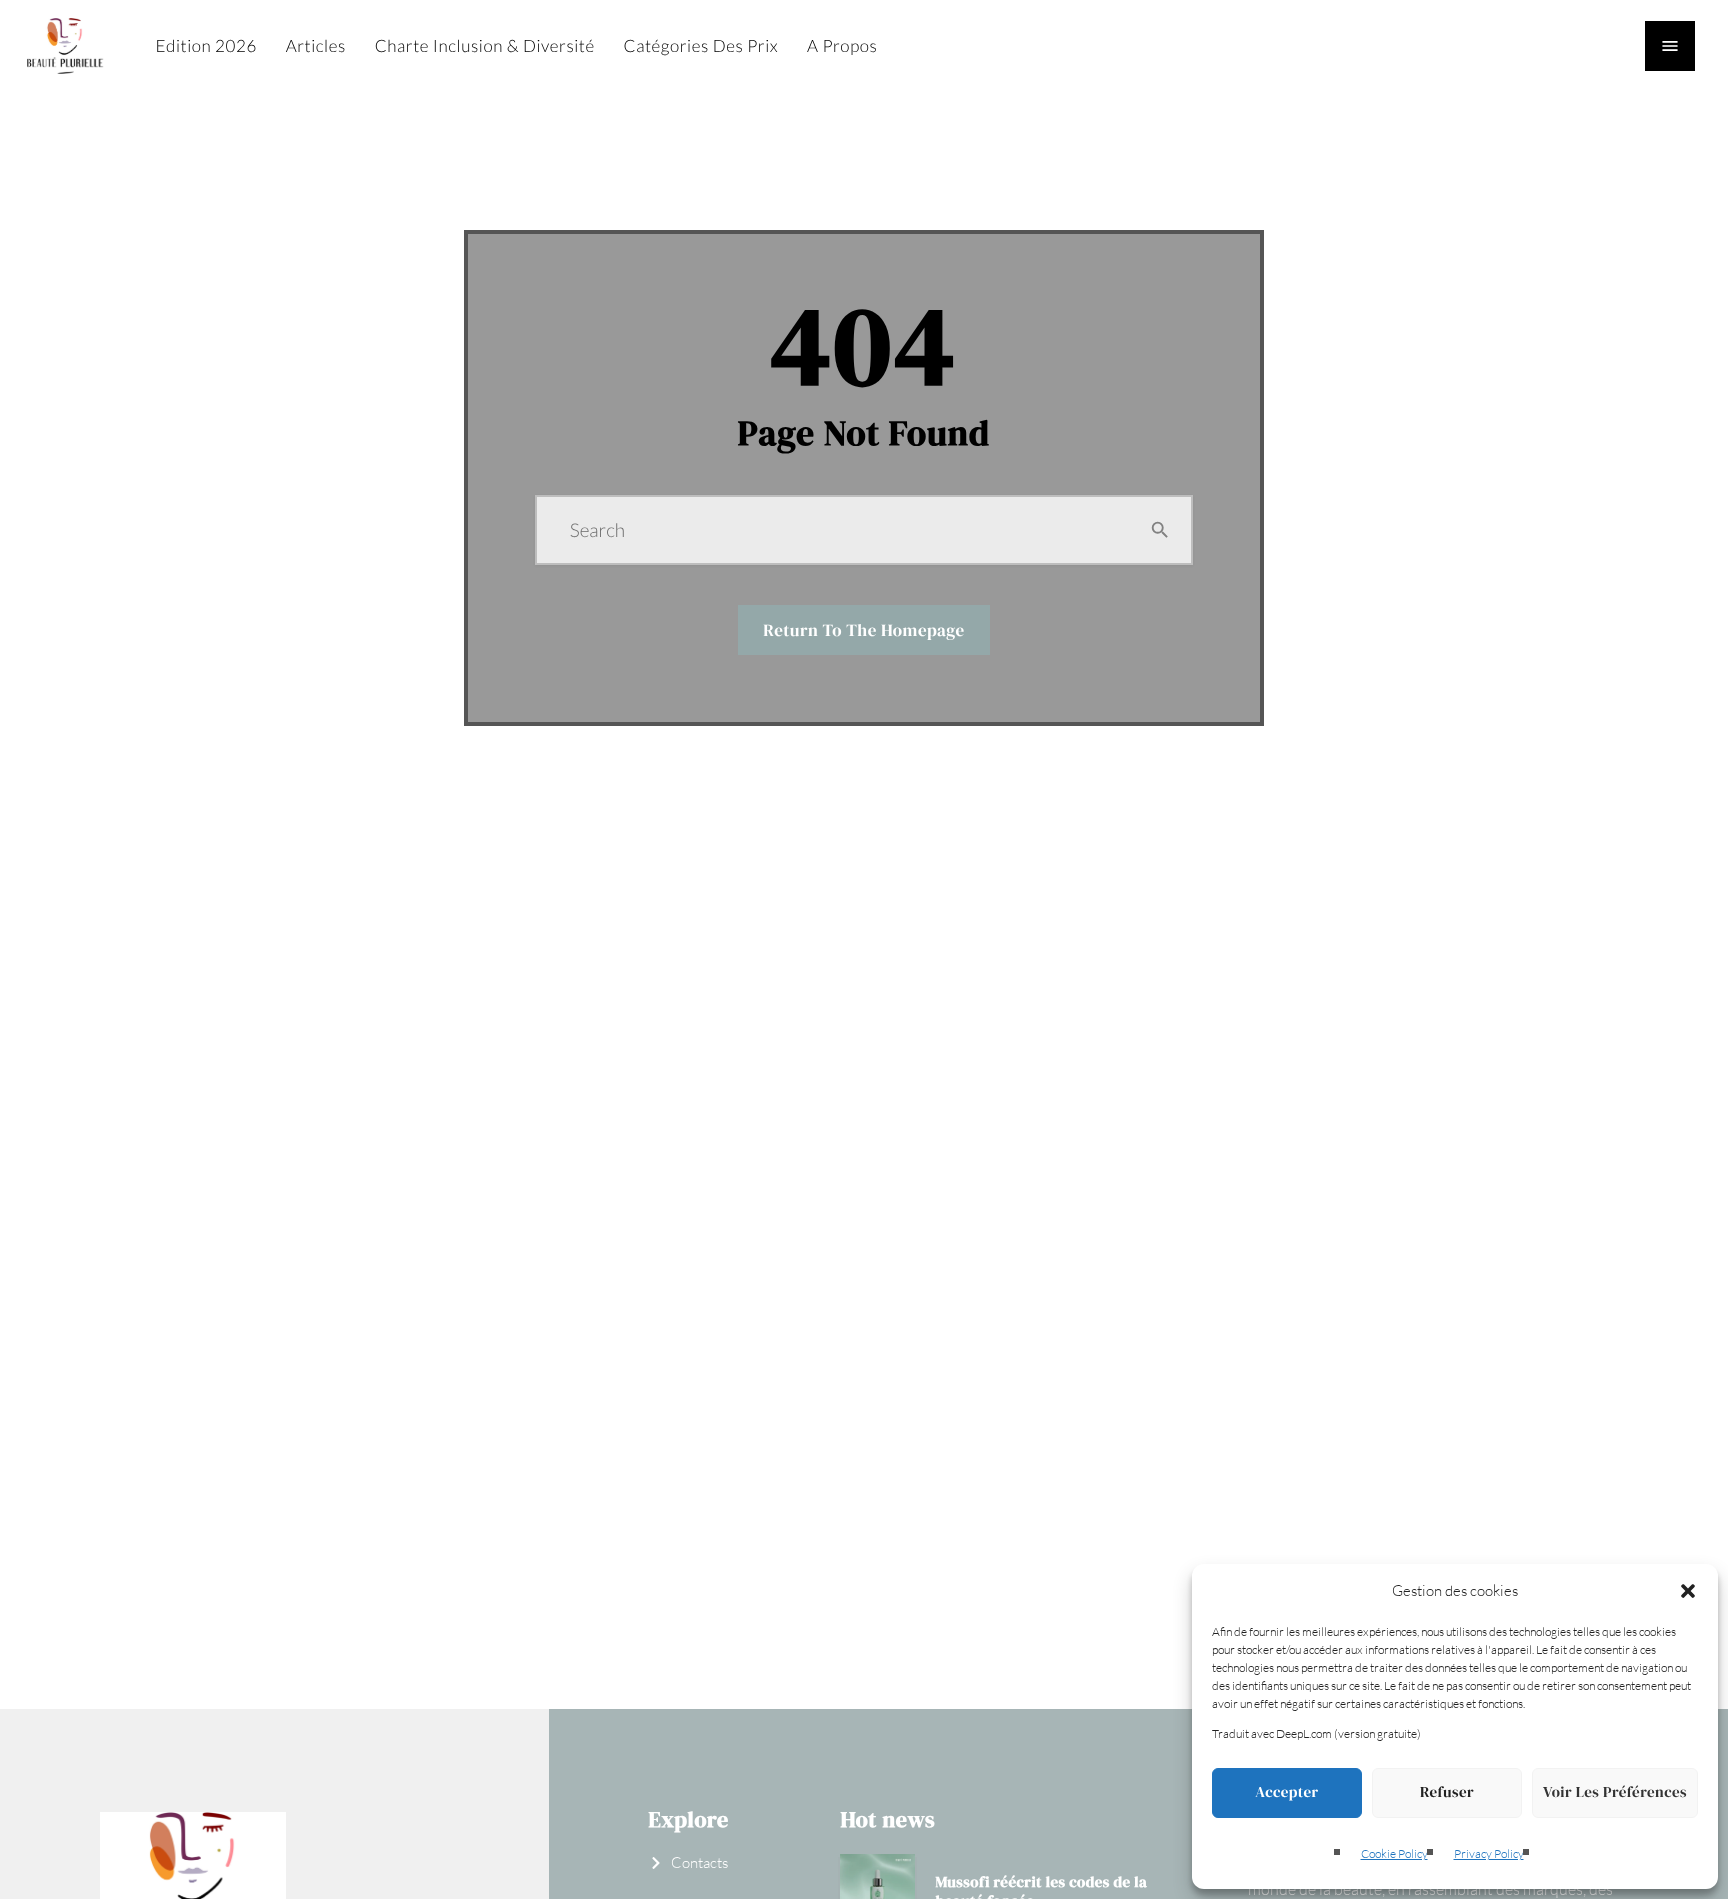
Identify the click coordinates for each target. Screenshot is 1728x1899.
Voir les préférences (1615, 1792)
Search (597, 530)
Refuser (1447, 1792)
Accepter (1286, 1792)
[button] (1688, 1591)
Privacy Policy (1489, 1853)
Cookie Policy (1394, 1853)
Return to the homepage (863, 630)
